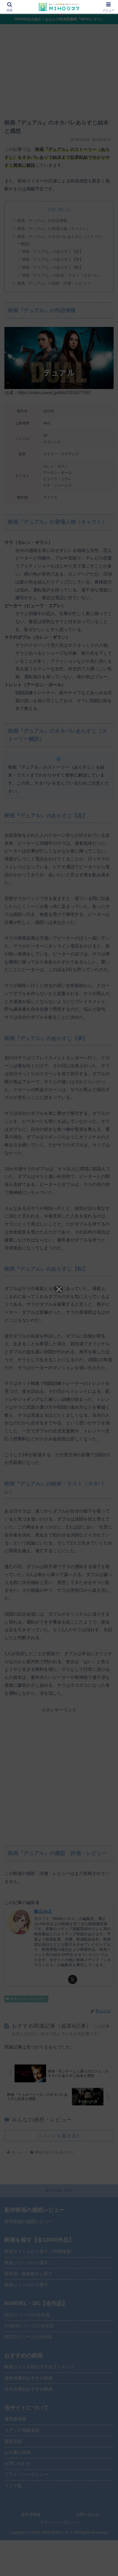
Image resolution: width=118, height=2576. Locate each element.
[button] (107, 1411)
